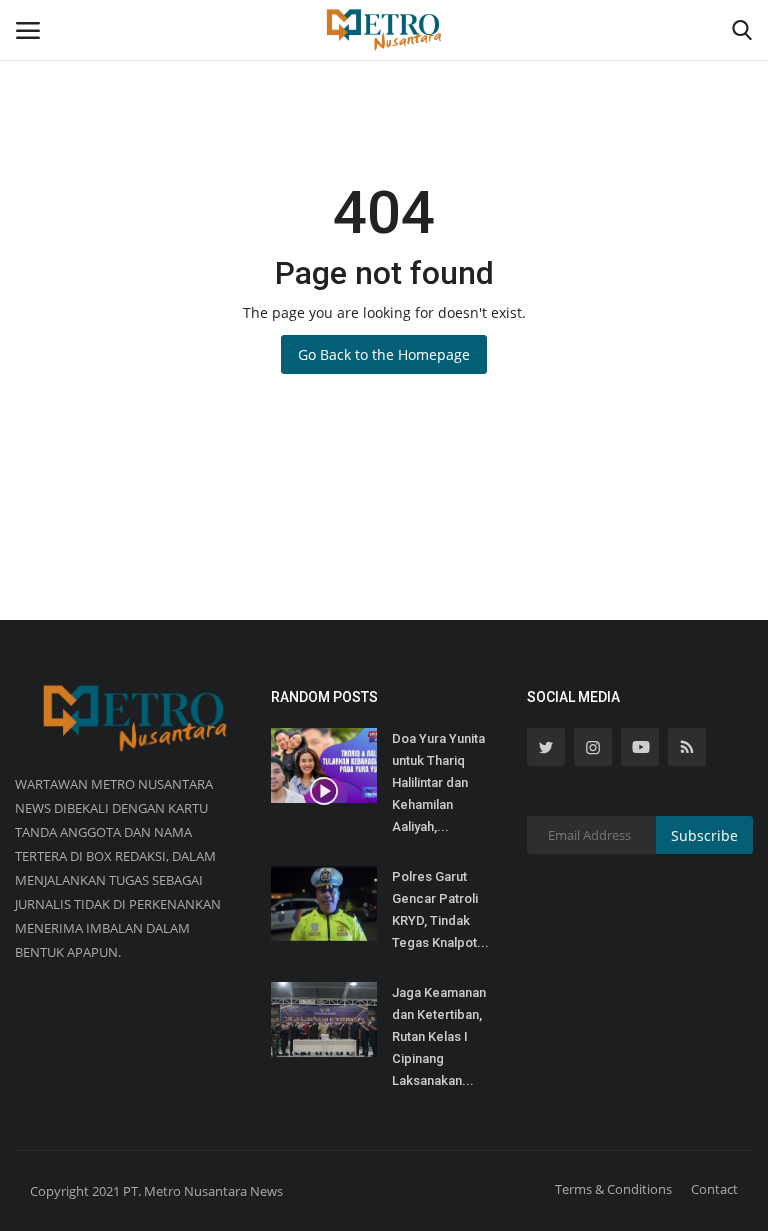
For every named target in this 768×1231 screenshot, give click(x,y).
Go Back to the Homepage (384, 354)
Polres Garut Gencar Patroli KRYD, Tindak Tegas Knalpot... (440, 909)
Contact (714, 1189)
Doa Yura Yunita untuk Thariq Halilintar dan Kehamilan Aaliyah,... (438, 782)
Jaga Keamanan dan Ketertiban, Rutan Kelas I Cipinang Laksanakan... (439, 1036)
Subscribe (704, 835)
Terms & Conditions (613, 1189)
